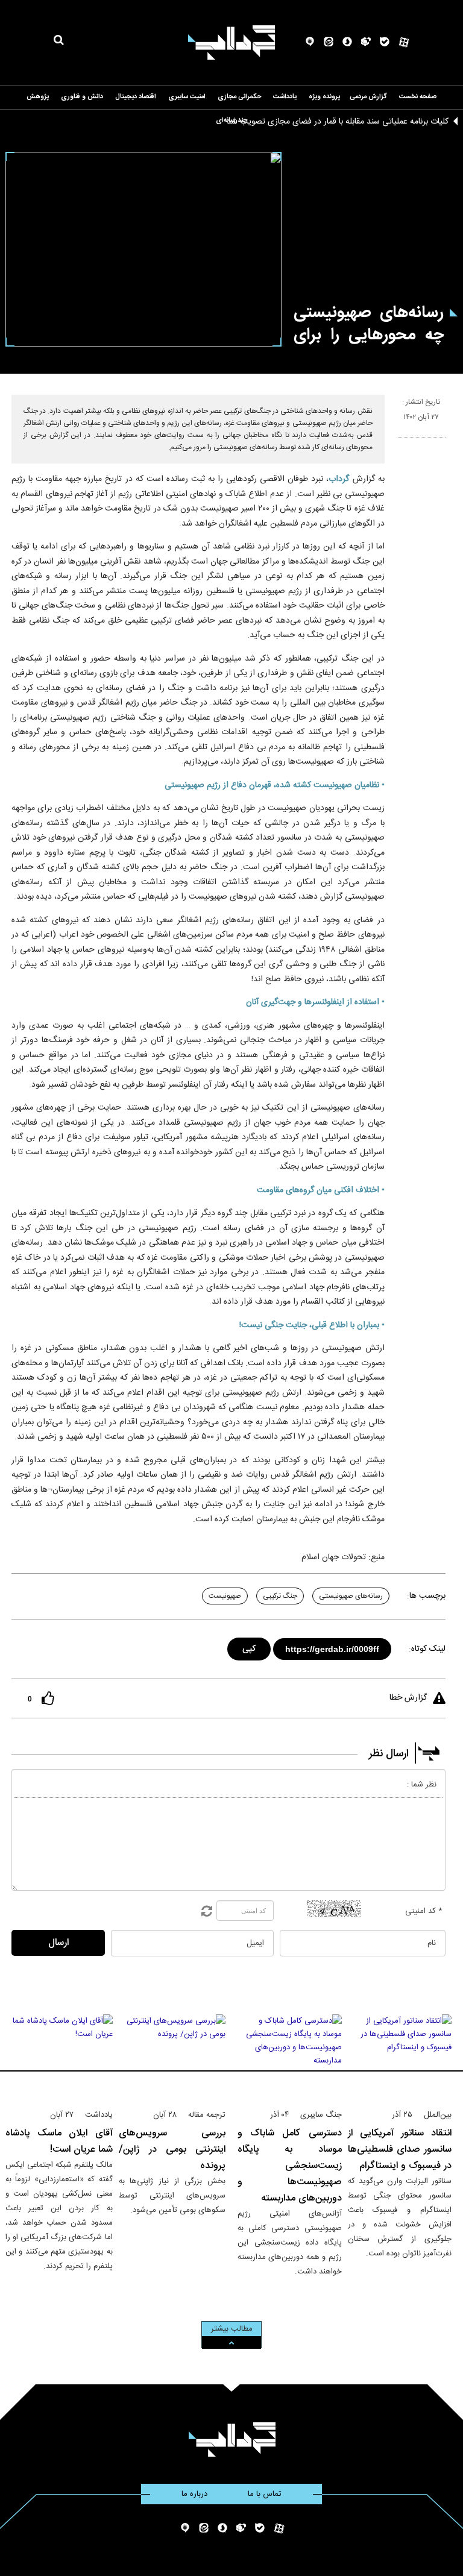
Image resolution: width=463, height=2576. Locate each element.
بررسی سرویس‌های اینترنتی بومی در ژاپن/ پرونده (172, 2150)
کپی (250, 1647)
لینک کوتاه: (427, 1649)
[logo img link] (231, 42)
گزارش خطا (408, 1698)
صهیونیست (225, 1596)
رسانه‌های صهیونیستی (351, 1596)
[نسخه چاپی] (402, 442)
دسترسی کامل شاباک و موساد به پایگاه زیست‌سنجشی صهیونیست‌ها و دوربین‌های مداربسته (290, 2166)
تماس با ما (265, 2494)
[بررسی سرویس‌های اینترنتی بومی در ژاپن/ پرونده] (172, 2056)
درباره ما (194, 2494)
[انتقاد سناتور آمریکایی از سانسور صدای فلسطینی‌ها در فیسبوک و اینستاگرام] (400, 2056)
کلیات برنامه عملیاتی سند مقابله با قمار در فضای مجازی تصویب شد (338, 122)
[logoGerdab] (232, 2439)
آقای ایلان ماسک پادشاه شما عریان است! (59, 2141)
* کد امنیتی (424, 1911)
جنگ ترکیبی (280, 1596)
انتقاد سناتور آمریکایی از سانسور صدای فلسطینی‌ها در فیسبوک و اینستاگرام (400, 2150)
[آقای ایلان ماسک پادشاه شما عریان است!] (59, 2056)
